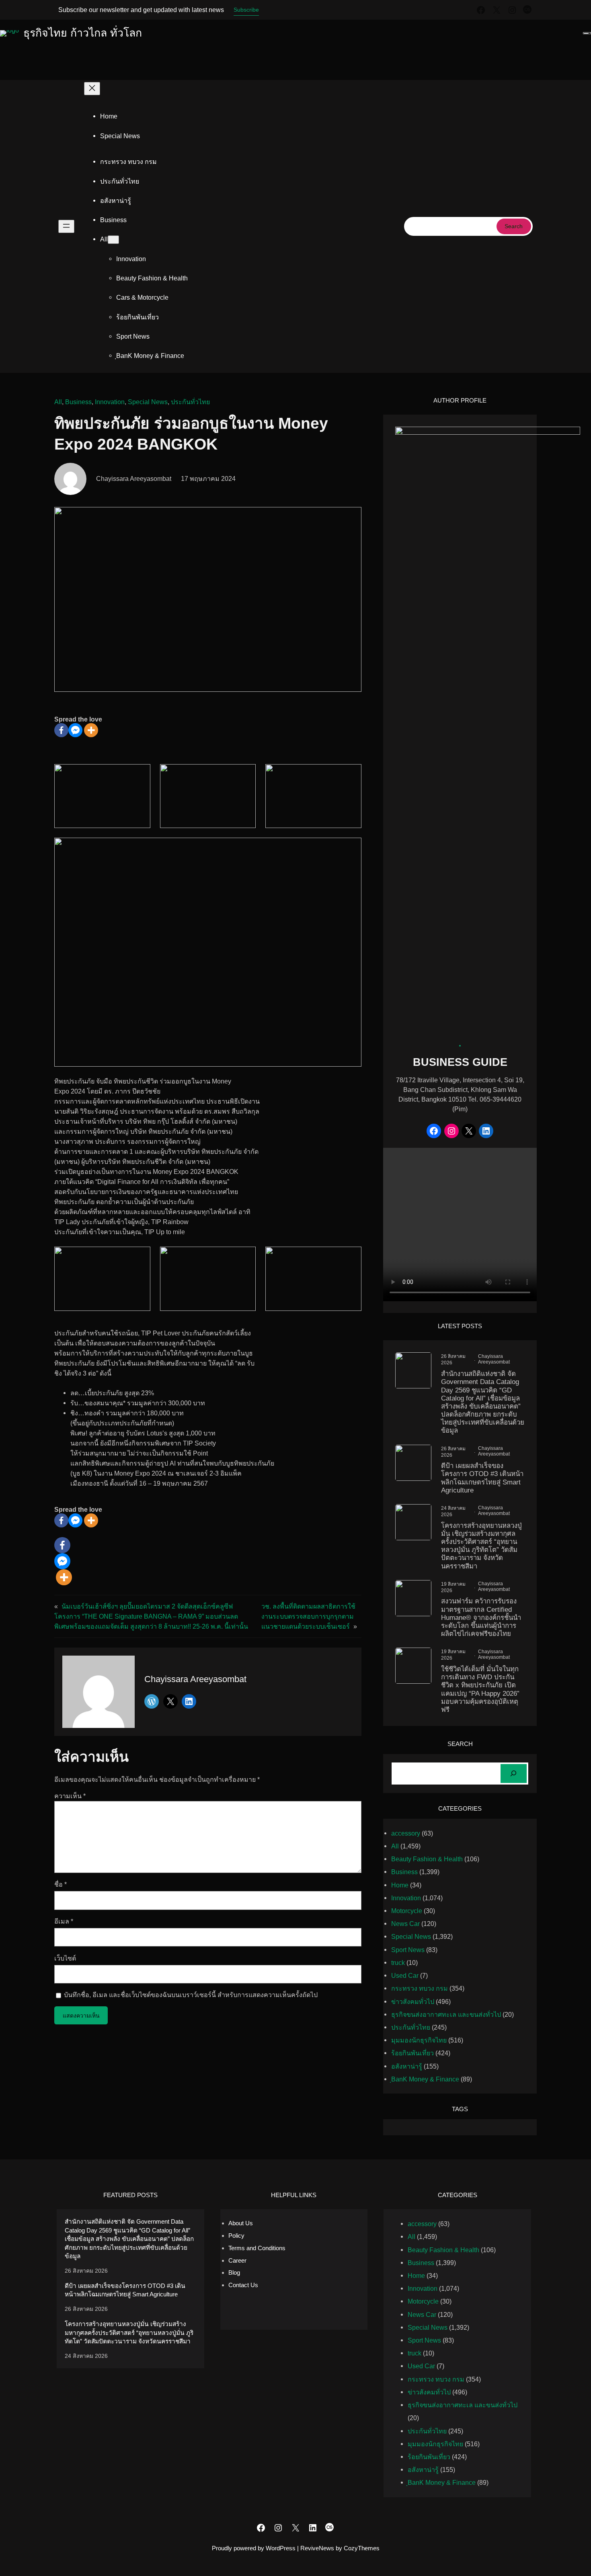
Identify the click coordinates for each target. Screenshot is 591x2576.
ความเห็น (70, 1796)
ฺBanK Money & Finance (425, 2079)
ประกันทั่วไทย (190, 402)
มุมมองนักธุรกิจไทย (419, 2040)
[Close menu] (92, 89)
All (58, 402)
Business (78, 402)
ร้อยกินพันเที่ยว (412, 2053)
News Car (405, 1924)
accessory (406, 1833)
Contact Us (243, 2285)
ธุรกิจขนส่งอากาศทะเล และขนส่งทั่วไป (446, 2014)
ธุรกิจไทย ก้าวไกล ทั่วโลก (83, 33)
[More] (91, 730)
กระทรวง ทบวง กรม (420, 1988)
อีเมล (64, 1921)
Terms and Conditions (257, 2248)
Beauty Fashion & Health (427, 1859)
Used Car (405, 1975)
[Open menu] (66, 226)
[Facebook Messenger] (75, 730)
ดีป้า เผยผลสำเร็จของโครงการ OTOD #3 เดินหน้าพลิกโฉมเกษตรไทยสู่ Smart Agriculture (482, 1478)
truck (398, 1963)
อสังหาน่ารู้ (407, 2066)
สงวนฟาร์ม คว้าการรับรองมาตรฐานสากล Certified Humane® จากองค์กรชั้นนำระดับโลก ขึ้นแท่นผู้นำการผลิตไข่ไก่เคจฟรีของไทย (481, 1617)
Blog (234, 2272)
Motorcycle (407, 1911)
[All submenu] (113, 240)
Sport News (408, 1950)
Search (514, 226)
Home (109, 116)
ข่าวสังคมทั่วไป (413, 2002)
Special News (148, 402)
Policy (236, 2236)
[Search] (514, 1774)
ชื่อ (61, 1884)
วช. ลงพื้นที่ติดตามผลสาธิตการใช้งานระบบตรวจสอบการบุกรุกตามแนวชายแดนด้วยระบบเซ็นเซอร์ (308, 1616)
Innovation (110, 402)
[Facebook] (61, 730)
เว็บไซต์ (65, 1958)
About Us (241, 2223)
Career (237, 2260)
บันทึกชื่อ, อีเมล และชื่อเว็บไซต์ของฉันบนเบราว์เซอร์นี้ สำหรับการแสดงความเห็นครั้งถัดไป (191, 1995)
